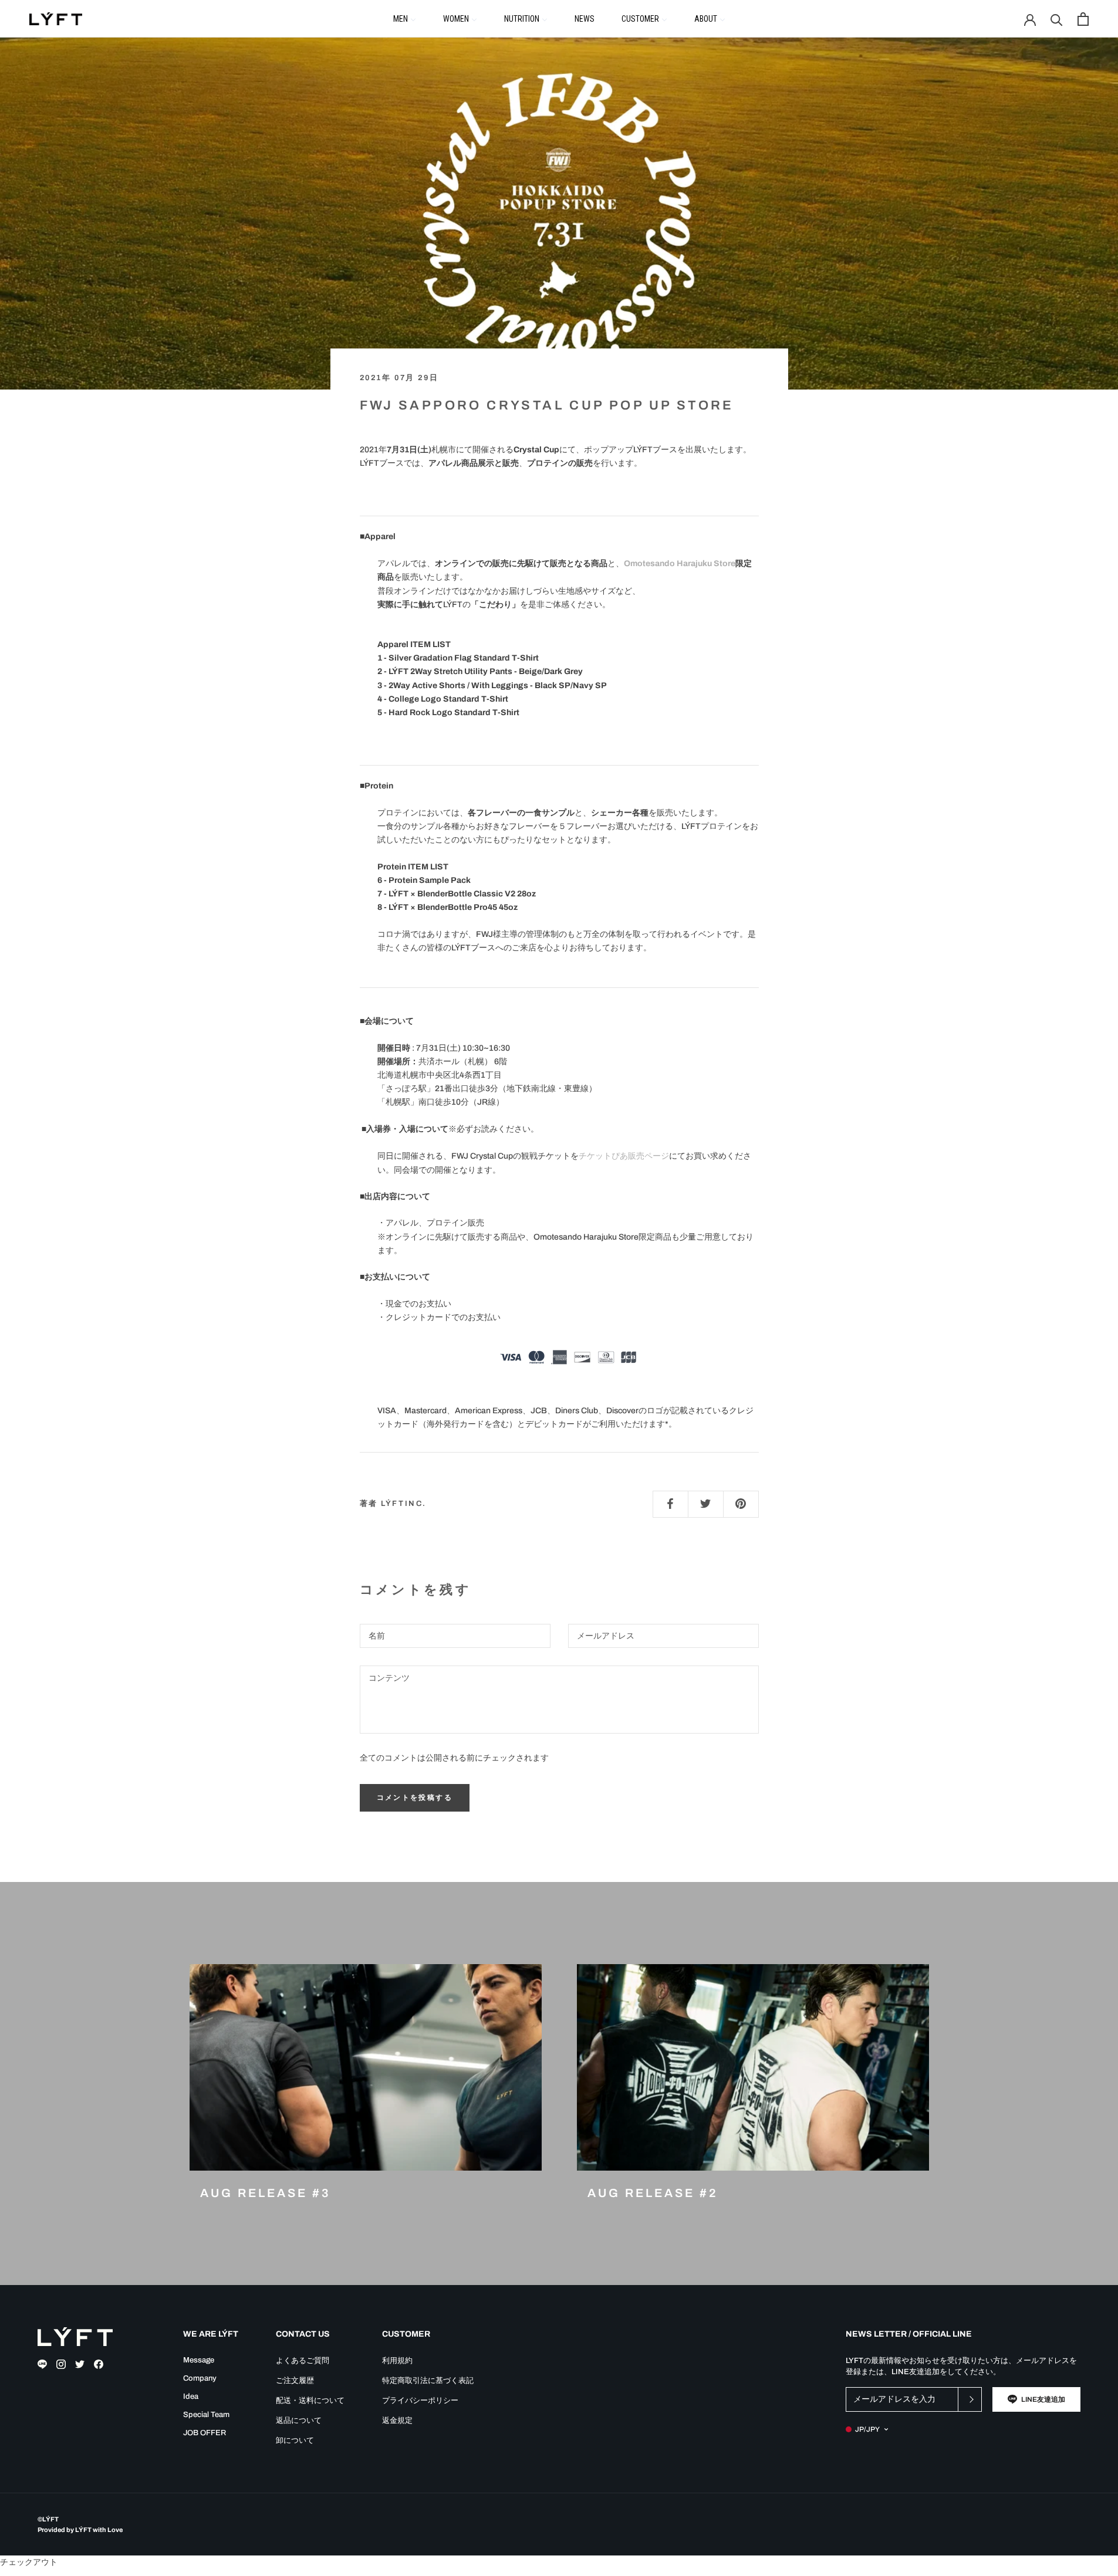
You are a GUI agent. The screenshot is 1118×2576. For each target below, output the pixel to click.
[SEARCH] (1057, 19)
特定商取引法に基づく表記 (428, 2381)
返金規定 (397, 2421)
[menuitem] (405, 18)
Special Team (206, 2415)
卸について (295, 2440)
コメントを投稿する (415, 1798)
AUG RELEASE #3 (266, 2193)
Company (200, 2378)
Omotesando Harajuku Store (680, 563)
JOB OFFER (205, 2433)
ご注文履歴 (295, 2381)
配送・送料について (310, 2401)
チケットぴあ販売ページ (624, 1156)
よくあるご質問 (303, 2361)
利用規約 (397, 2361)
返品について (299, 2421)
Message (199, 2360)
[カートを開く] (1083, 19)
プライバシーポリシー (420, 2401)
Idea (191, 2396)
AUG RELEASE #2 (653, 2193)
